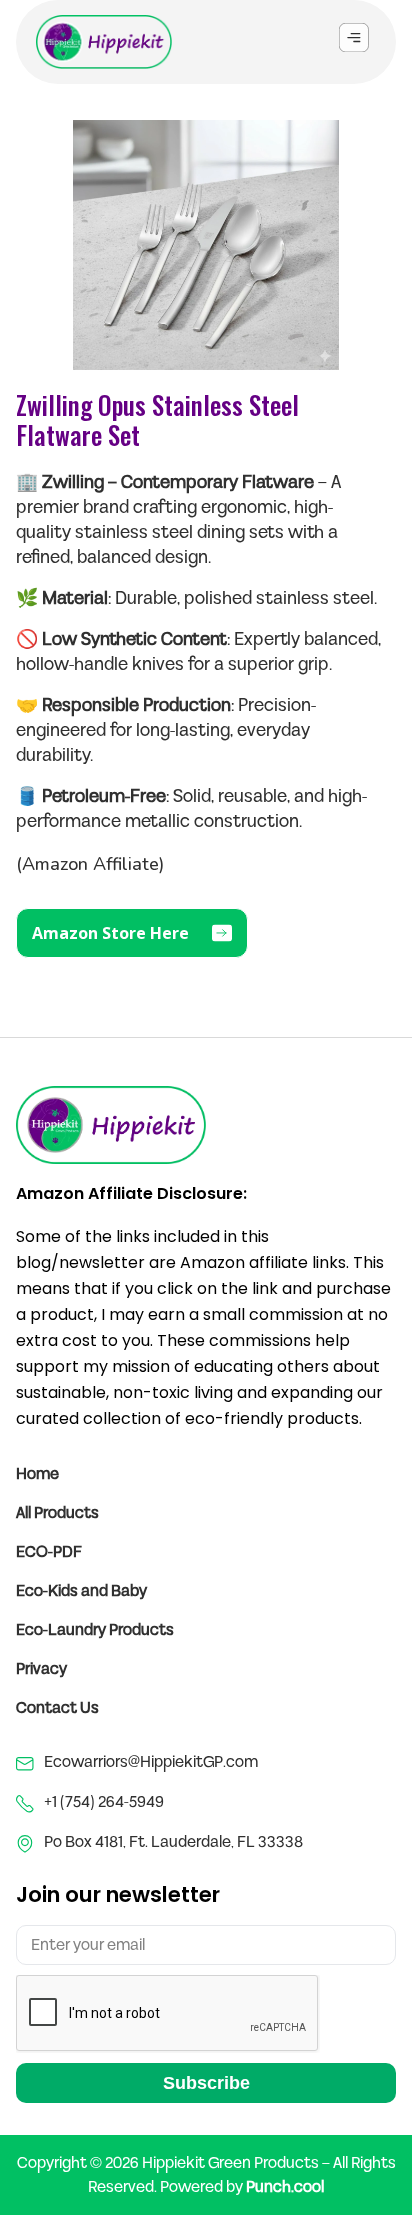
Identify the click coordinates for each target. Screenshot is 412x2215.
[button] (353, 39)
